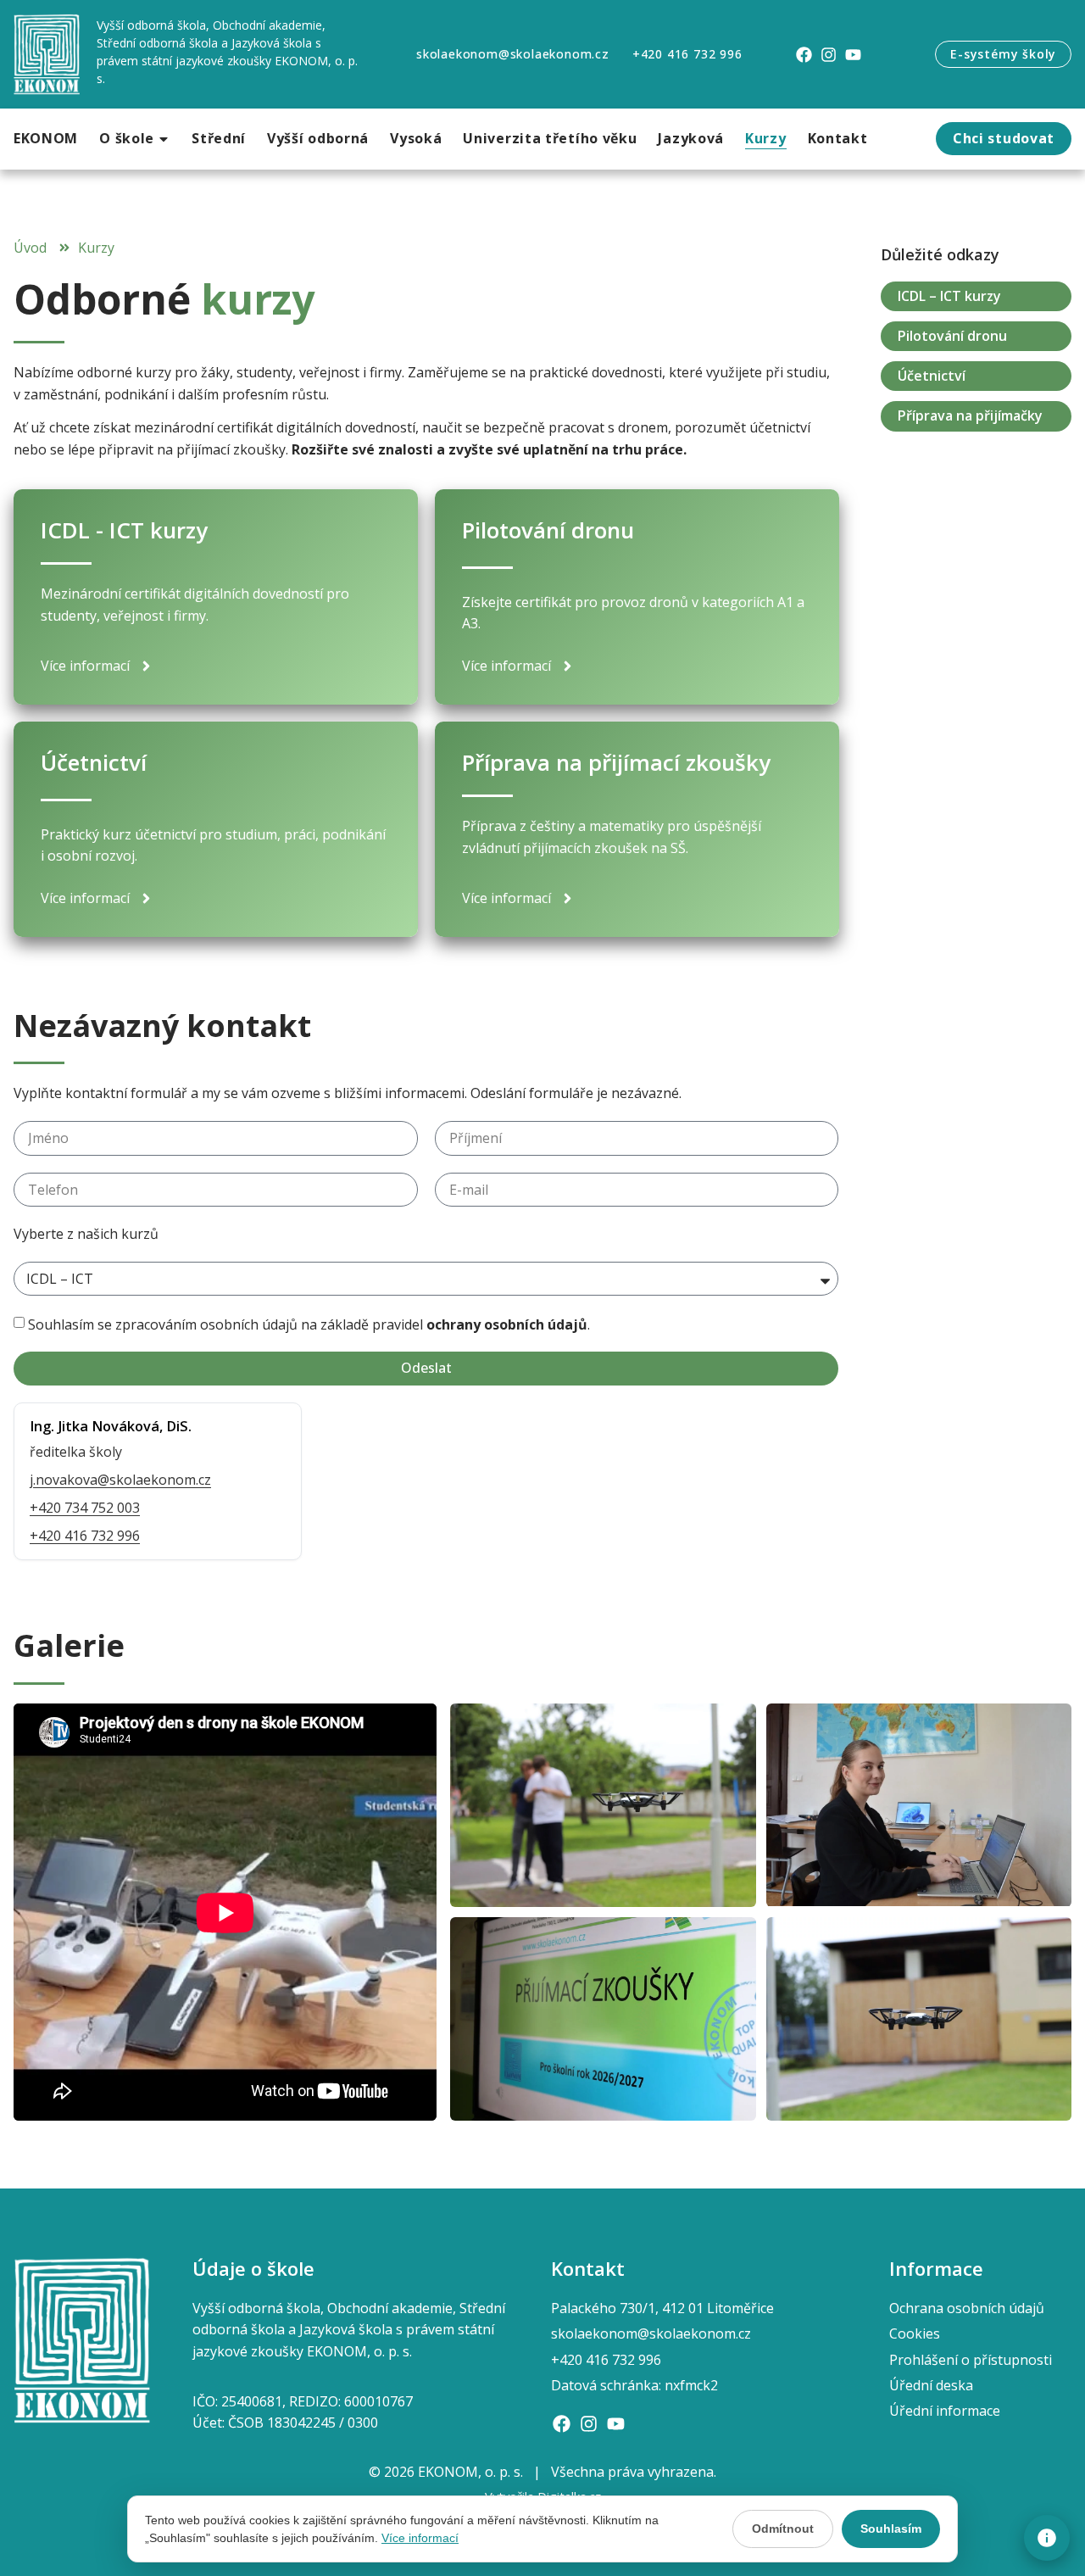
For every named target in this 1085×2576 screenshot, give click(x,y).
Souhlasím (891, 2529)
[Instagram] (829, 55)
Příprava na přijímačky (970, 415)
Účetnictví (932, 376)
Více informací (420, 2538)
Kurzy (766, 138)
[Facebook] (804, 55)
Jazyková (691, 138)
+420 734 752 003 (85, 1508)
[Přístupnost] (1047, 2538)
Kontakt (838, 138)
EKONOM (46, 138)
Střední (219, 138)
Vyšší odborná (318, 138)
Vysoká (416, 138)
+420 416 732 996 (85, 1536)
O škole (127, 138)
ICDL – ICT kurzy (949, 296)
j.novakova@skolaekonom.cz (120, 1480)
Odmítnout (783, 2529)
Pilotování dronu (952, 336)
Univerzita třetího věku (550, 138)
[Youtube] (853, 55)
